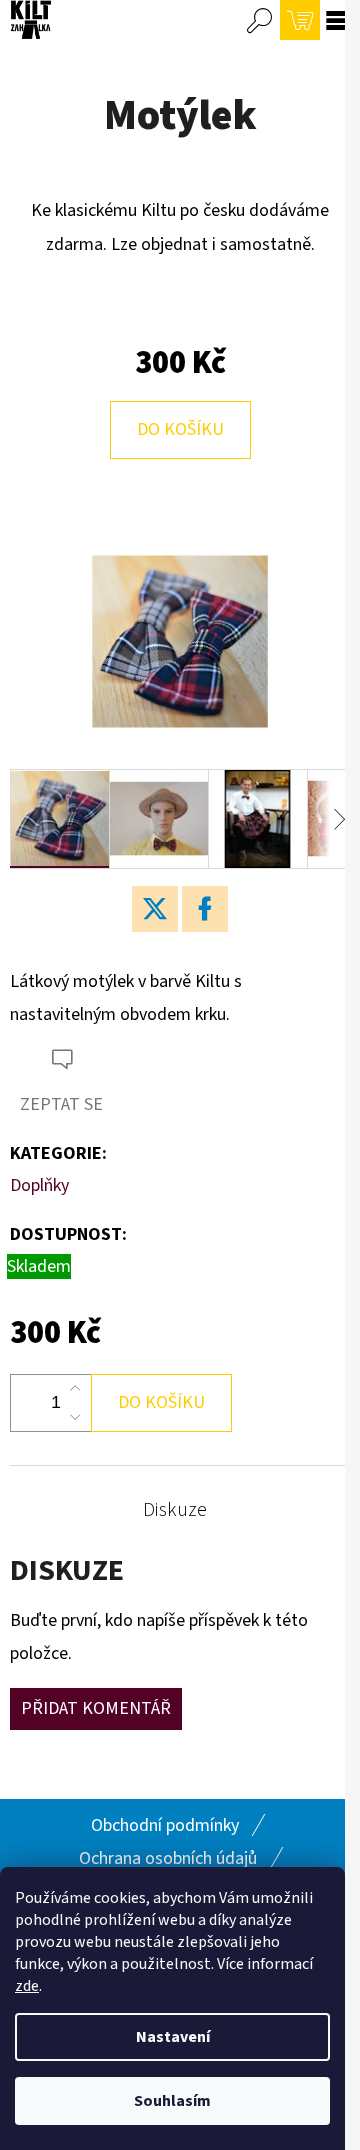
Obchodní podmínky (165, 1825)
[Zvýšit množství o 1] (75, 1389)
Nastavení (173, 2037)
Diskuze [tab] (175, 1510)
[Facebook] (205, 909)
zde (27, 1986)
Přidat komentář (96, 1708)
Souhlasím (172, 2101)
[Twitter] (155, 909)
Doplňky (39, 1185)
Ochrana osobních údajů (168, 1858)
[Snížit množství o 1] (75, 1417)
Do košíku (180, 429)
